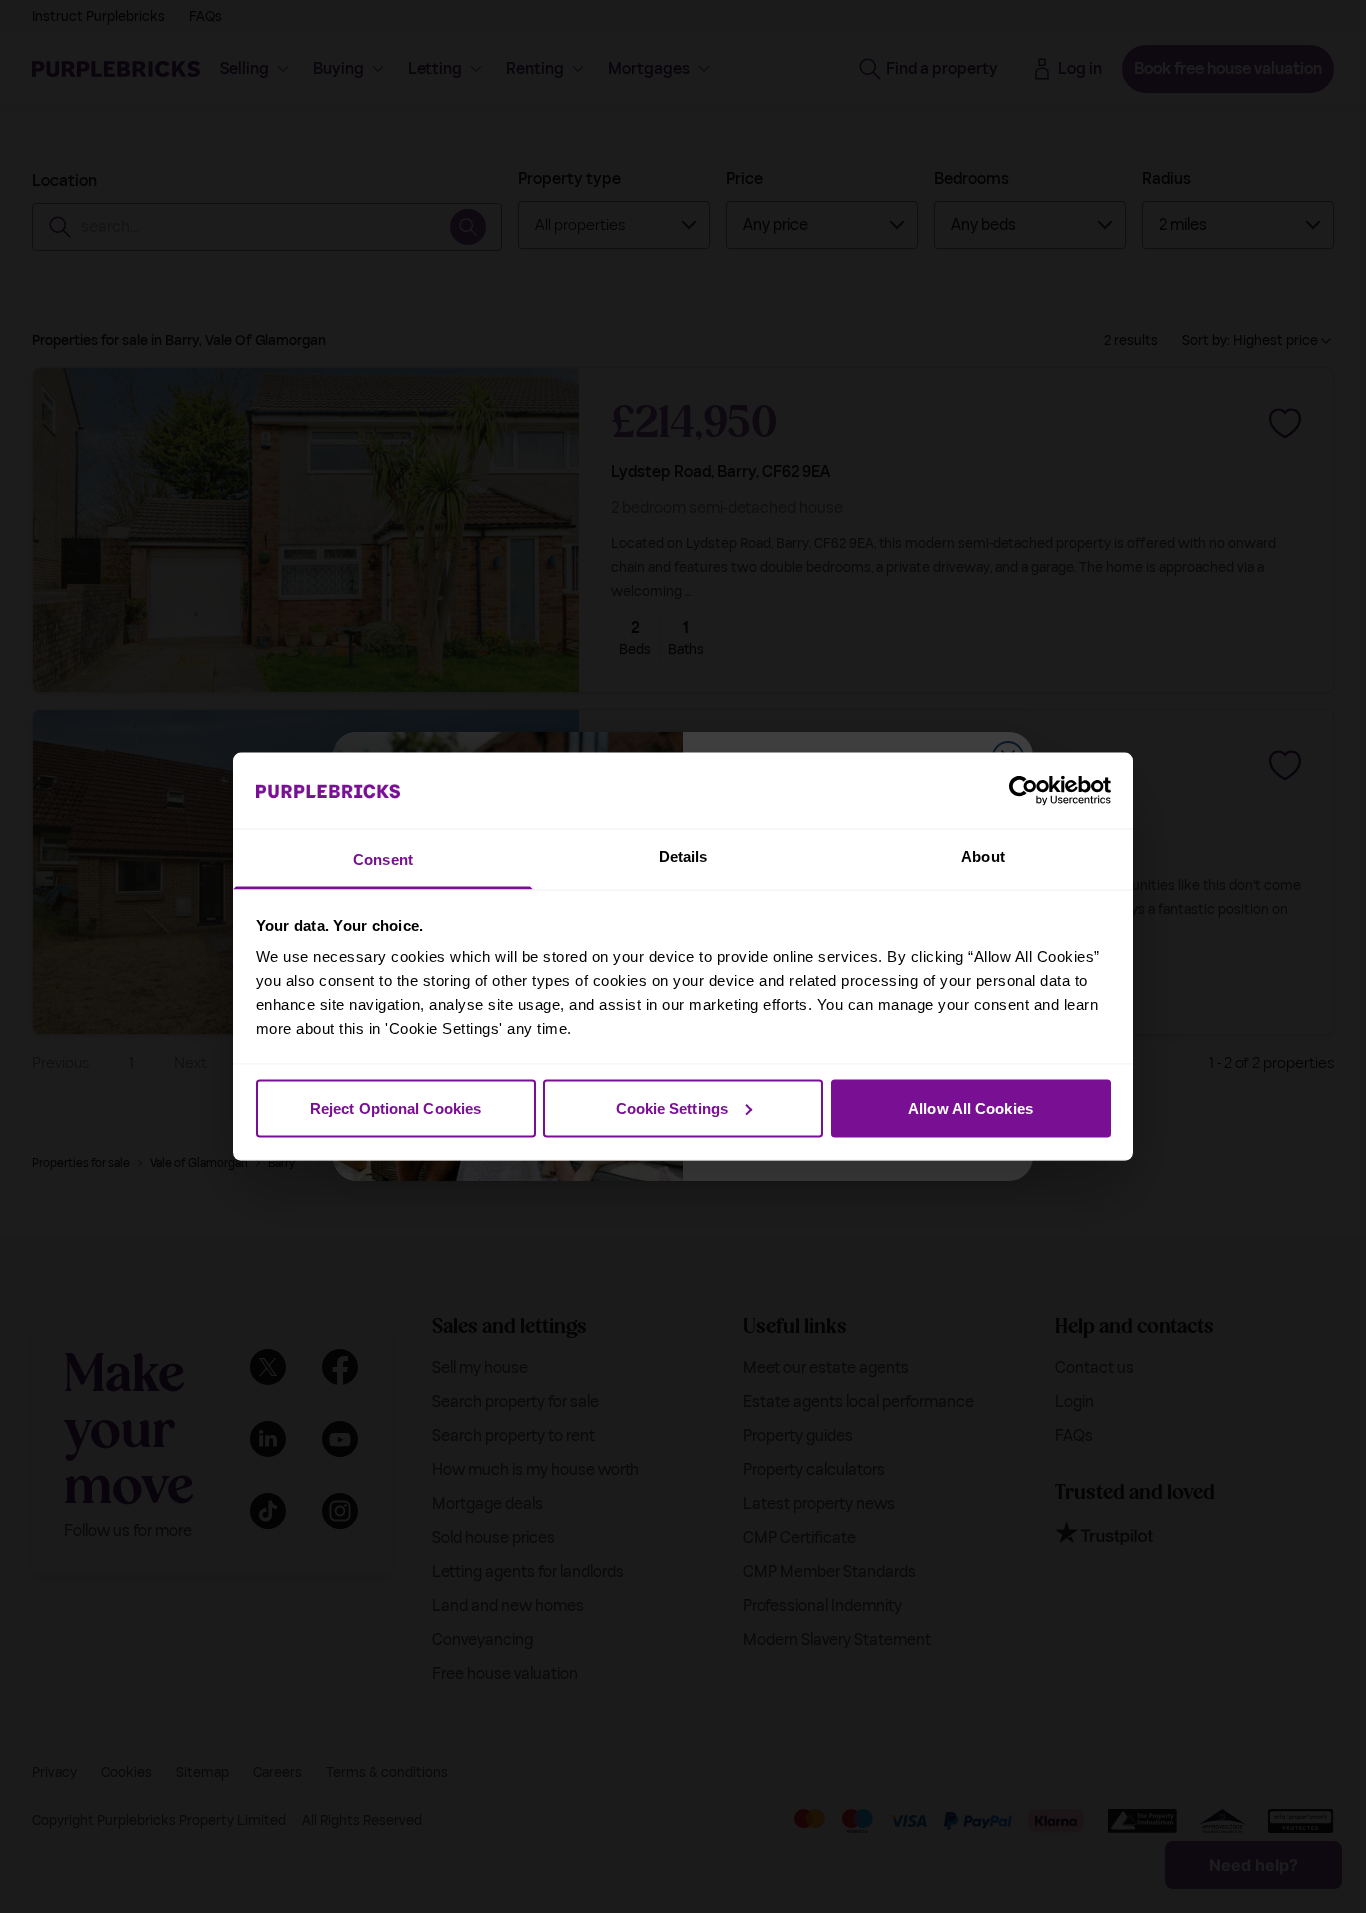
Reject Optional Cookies (395, 1107)
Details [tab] (683, 856)
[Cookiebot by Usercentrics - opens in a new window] (1023, 790)
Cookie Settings (672, 1107)
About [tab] (983, 856)
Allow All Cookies (970, 1107)
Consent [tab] (383, 859)
